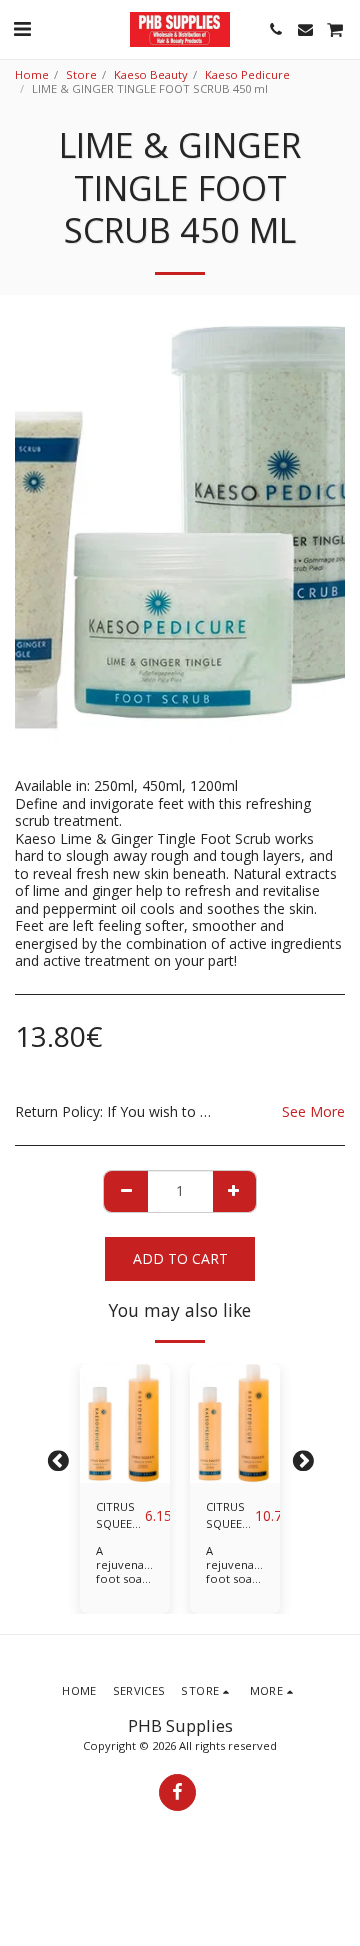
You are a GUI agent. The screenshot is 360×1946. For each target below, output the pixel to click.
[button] (22, 28)
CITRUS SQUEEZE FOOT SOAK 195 (120, 1516)
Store (81, 74)
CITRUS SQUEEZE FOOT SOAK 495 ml (230, 1516)
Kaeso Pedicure (247, 74)
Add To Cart (125, 1468)
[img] (125, 1423)
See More (313, 1112)
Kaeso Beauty (151, 74)
